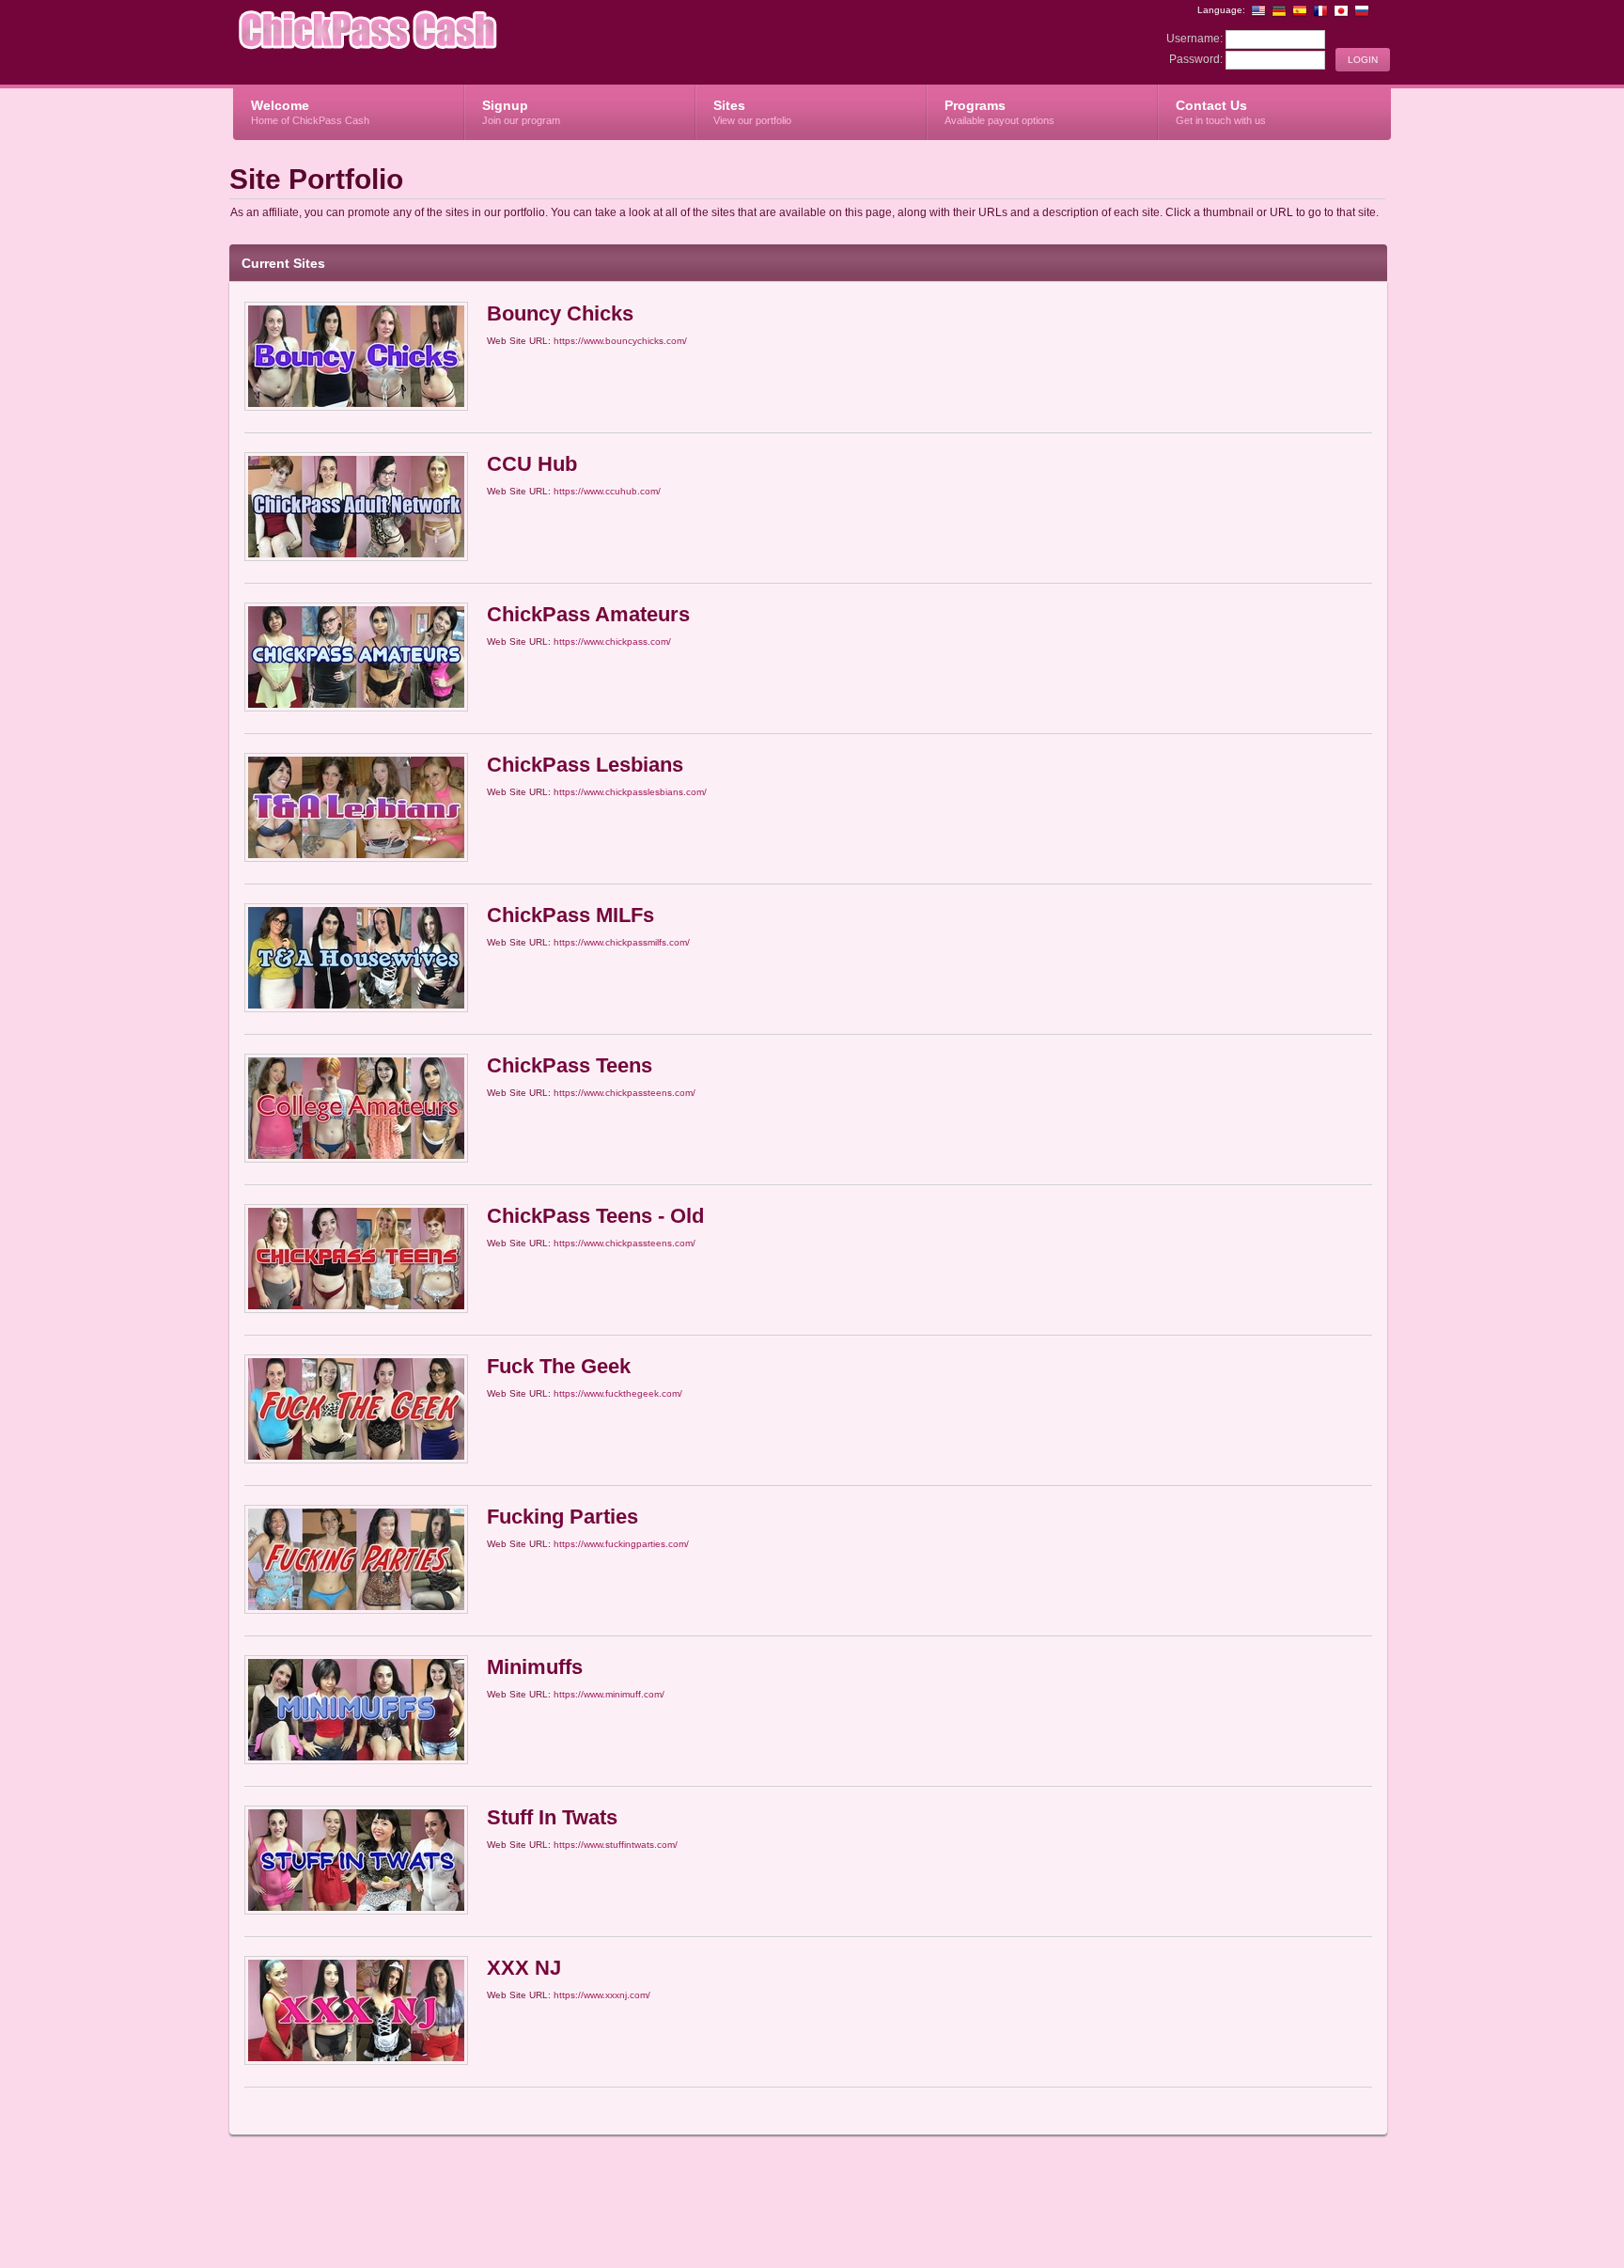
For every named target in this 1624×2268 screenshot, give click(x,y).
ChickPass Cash (457, 43)
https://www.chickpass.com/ (612, 641)
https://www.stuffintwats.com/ (616, 1845)
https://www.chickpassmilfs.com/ (622, 942)
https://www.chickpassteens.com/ (625, 1093)
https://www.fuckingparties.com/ (621, 1544)
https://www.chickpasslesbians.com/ (630, 792)
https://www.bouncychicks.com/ (620, 341)
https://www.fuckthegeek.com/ (618, 1393)
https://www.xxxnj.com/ (602, 1995)
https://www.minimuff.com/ (609, 1694)
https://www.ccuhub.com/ (607, 491)
